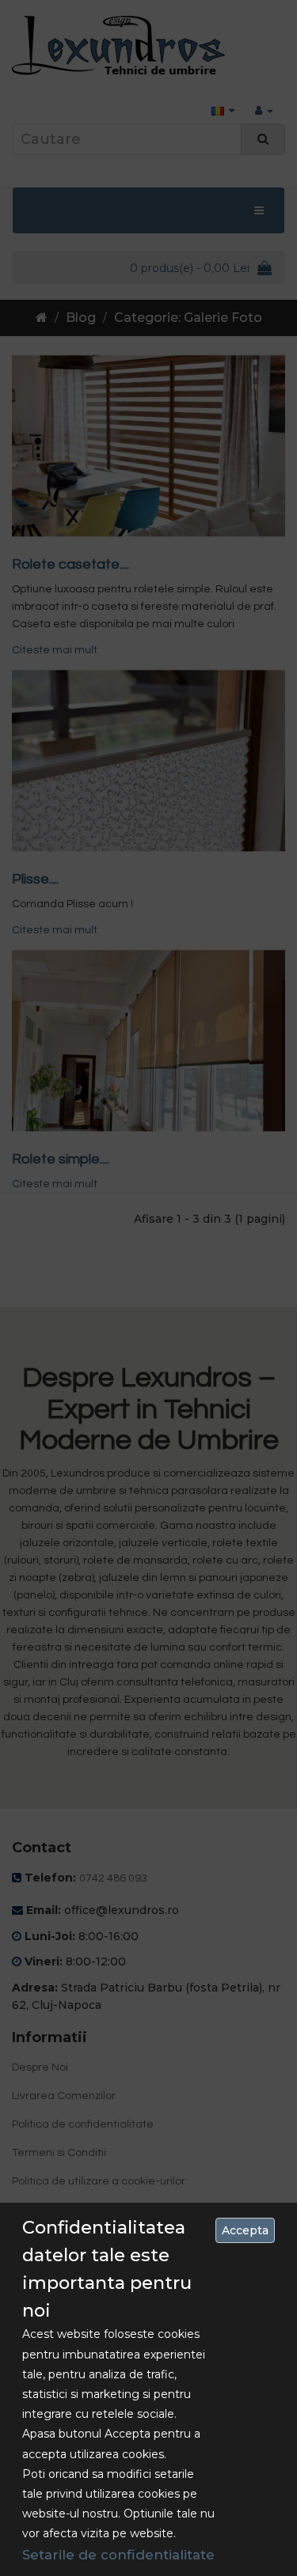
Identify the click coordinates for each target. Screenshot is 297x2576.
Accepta (245, 2230)
